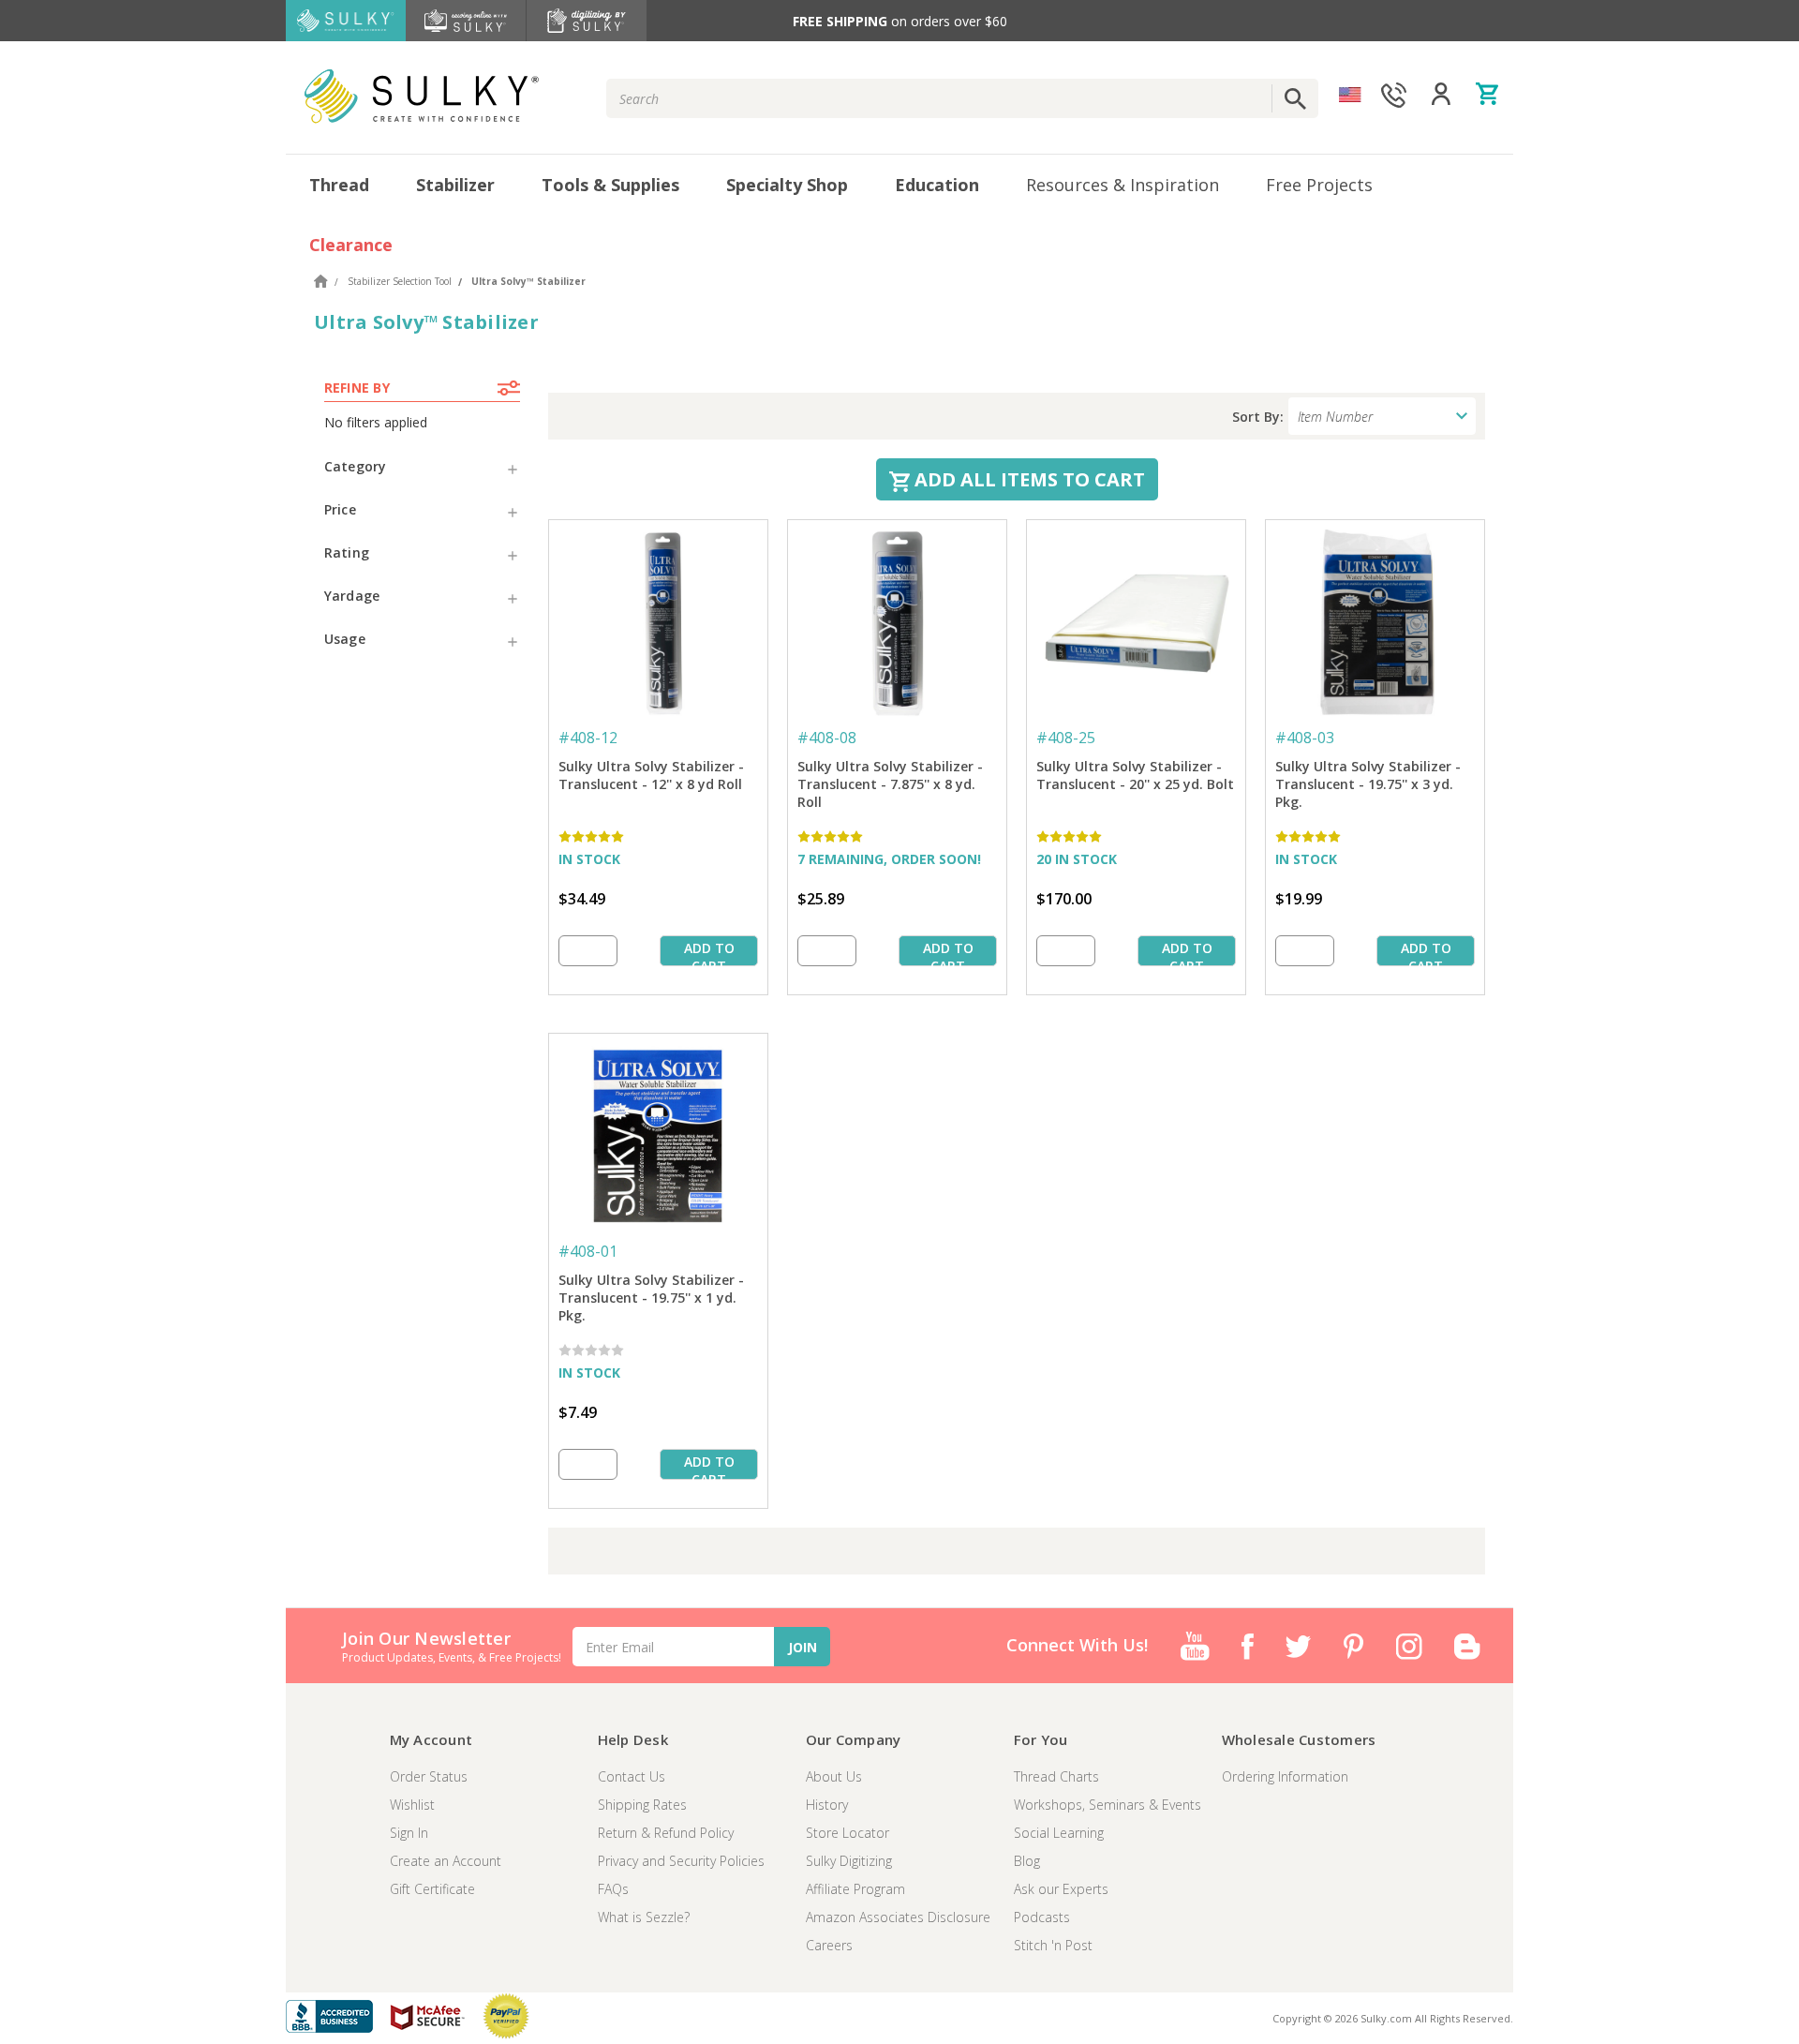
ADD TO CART (709, 953)
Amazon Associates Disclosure (898, 1917)
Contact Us (632, 1776)
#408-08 (827, 738)
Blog (1027, 1861)
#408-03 (1305, 738)
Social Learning (1059, 1833)
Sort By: (1258, 417)
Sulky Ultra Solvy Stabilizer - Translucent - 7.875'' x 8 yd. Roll (890, 784)
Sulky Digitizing (849, 1861)
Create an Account (446, 1861)
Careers (829, 1945)
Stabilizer (455, 185)
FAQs (613, 1889)
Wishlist (412, 1805)
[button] (422, 466)
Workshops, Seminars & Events (1108, 1805)
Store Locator (847, 1833)
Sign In (409, 1833)
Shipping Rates (642, 1805)
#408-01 (588, 1251)
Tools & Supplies (610, 185)
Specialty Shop (787, 185)
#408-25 (1066, 738)
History (827, 1805)
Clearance (351, 245)
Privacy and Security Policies (681, 1861)
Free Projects (1319, 185)
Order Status (429, 1776)
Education (937, 185)
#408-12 (588, 738)
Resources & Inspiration (1123, 185)
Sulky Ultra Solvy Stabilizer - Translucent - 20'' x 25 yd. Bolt (1135, 775)
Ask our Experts (1061, 1889)
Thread (339, 185)
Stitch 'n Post (1053, 1945)
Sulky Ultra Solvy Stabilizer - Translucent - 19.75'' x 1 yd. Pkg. (651, 1298)
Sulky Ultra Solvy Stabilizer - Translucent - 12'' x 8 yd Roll (651, 775)
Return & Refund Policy (666, 1833)
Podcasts (1042, 1917)
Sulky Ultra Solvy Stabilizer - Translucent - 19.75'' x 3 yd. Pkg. (1368, 784)
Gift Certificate (432, 1889)
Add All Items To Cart (1027, 479)
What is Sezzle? (644, 1917)
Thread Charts (1056, 1776)
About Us (834, 1776)
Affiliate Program (855, 1889)
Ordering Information (1285, 1776)
